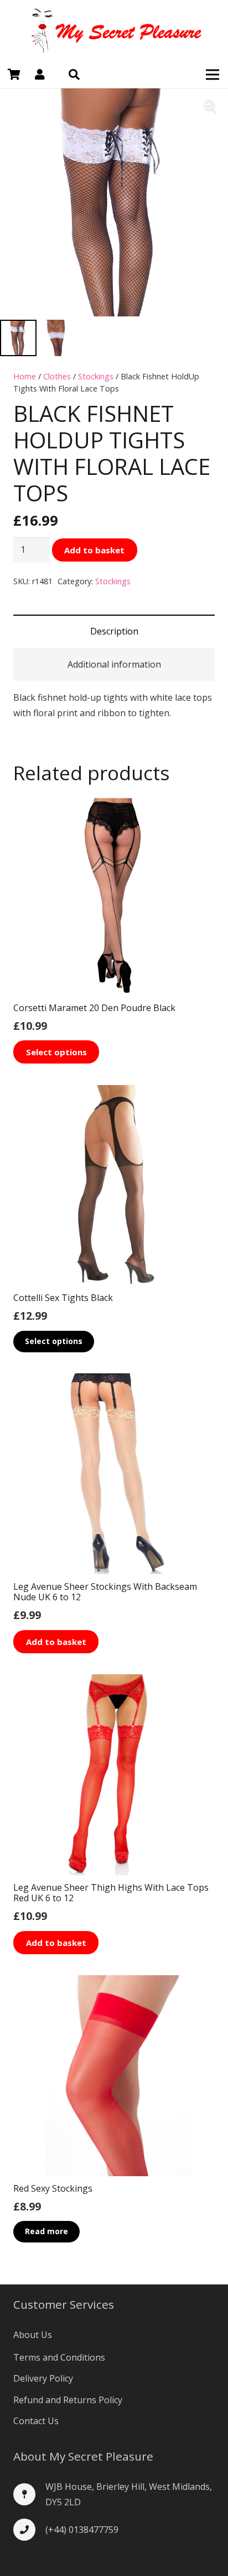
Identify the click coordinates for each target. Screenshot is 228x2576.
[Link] (114, 30)
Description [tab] (114, 631)
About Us (33, 2335)
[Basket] (14, 75)
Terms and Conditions (59, 2357)
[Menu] (213, 75)
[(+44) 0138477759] (29, 2530)
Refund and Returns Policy (68, 2400)
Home (25, 376)
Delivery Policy (43, 2378)
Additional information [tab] (114, 664)
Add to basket (94, 550)
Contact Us (36, 2421)
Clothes (57, 376)
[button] (74, 75)
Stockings (96, 376)
